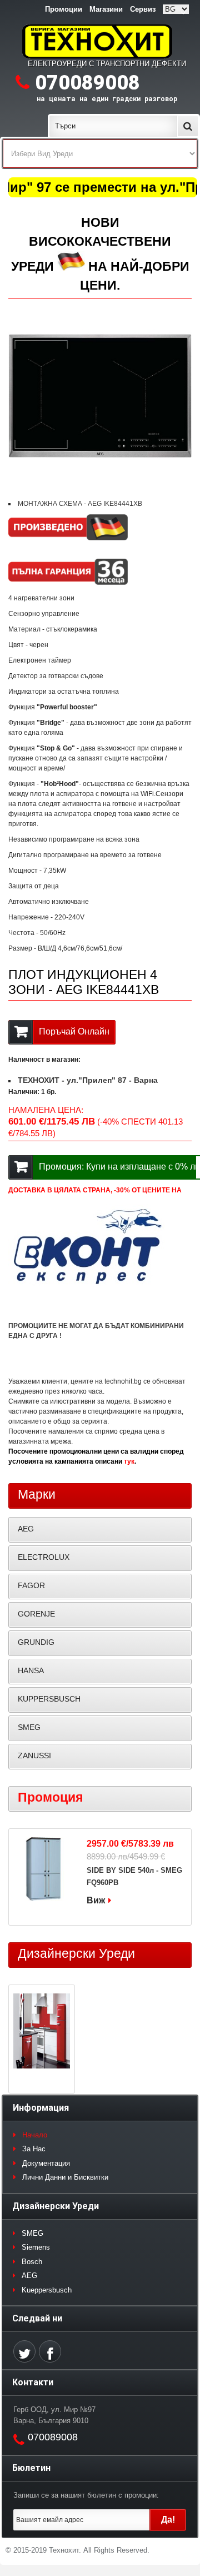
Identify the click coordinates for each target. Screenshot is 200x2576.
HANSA (31, 1670)
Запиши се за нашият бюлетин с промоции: (86, 2495)
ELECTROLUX (44, 1557)
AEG (26, 1529)
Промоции (64, 9)
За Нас (34, 2149)
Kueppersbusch (47, 2290)
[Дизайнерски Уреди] (42, 2032)
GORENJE (36, 1614)
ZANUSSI (34, 1756)
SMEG (29, 1727)
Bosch (32, 2262)
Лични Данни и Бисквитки (65, 2177)
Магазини (106, 9)
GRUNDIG (36, 1642)
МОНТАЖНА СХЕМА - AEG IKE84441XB (80, 504)
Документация (46, 2163)
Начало (35, 2135)
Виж (96, 1900)
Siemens (36, 2247)
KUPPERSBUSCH (49, 1699)
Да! (168, 2520)
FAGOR (31, 1585)
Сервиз (143, 9)
